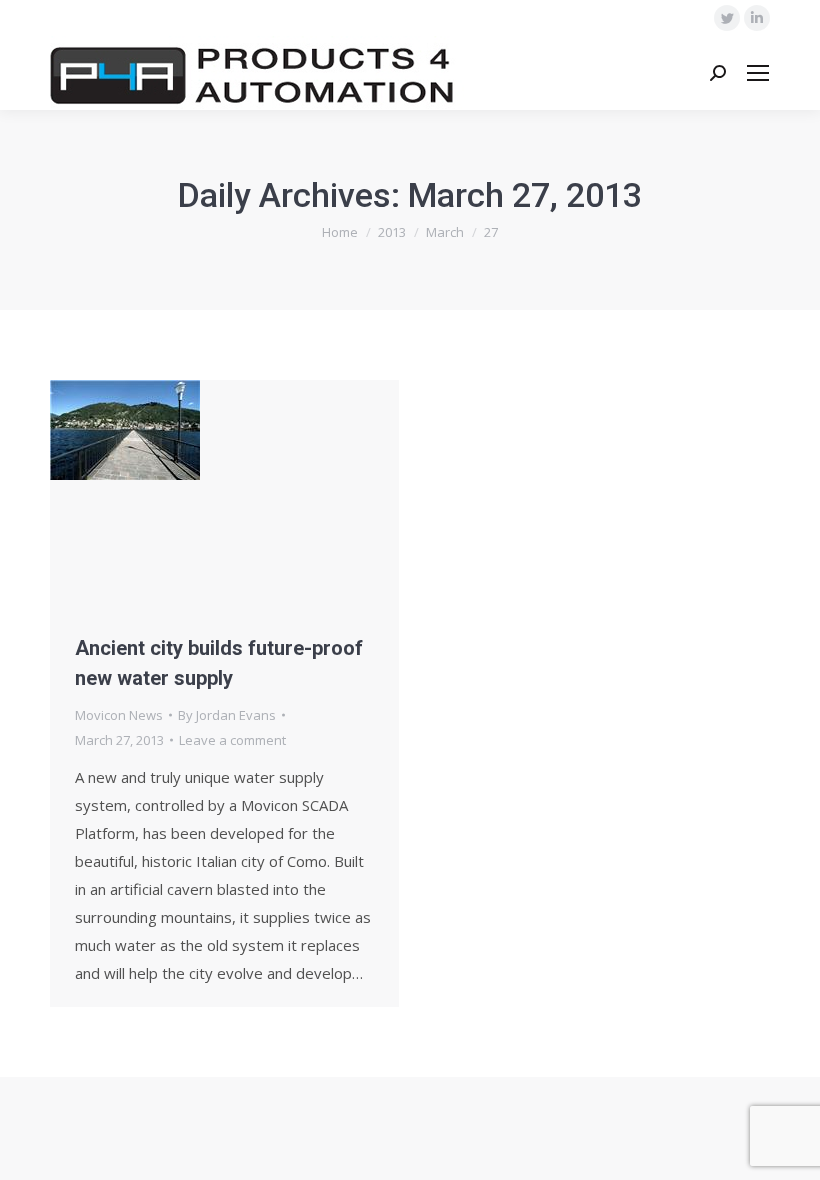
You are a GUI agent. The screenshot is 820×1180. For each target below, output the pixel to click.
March (445, 232)
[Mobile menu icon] (758, 73)
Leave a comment (232, 740)
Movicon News (119, 715)
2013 (392, 232)
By (227, 715)
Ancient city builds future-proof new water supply (219, 663)
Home (340, 232)
